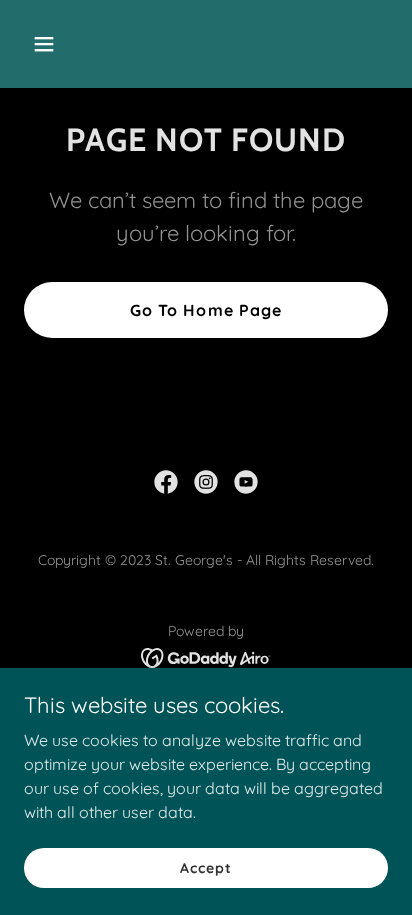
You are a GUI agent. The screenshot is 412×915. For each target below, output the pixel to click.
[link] (166, 482)
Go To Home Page (205, 310)
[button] (65, 44)
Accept (205, 867)
